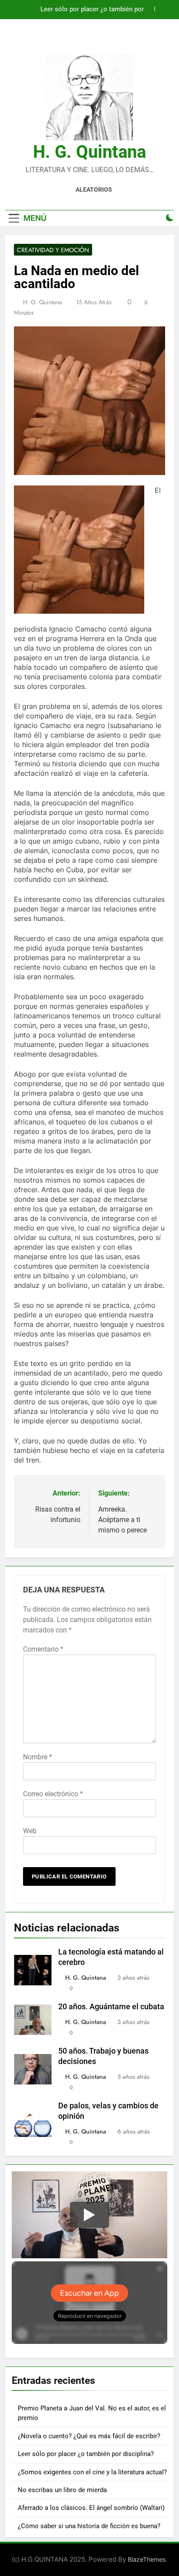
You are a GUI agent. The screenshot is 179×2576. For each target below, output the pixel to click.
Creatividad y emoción (53, 250)
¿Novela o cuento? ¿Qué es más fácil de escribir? (89, 2436)
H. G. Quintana (89, 152)
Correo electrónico (53, 1794)
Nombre (38, 1757)
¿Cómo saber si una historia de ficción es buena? (89, 2526)
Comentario (43, 1649)
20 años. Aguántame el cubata (111, 2007)
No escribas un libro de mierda (62, 2490)
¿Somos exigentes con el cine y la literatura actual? (92, 2472)
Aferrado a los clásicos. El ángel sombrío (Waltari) (91, 2508)
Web (30, 1831)
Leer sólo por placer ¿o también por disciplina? (92, 10)
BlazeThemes (147, 2559)
